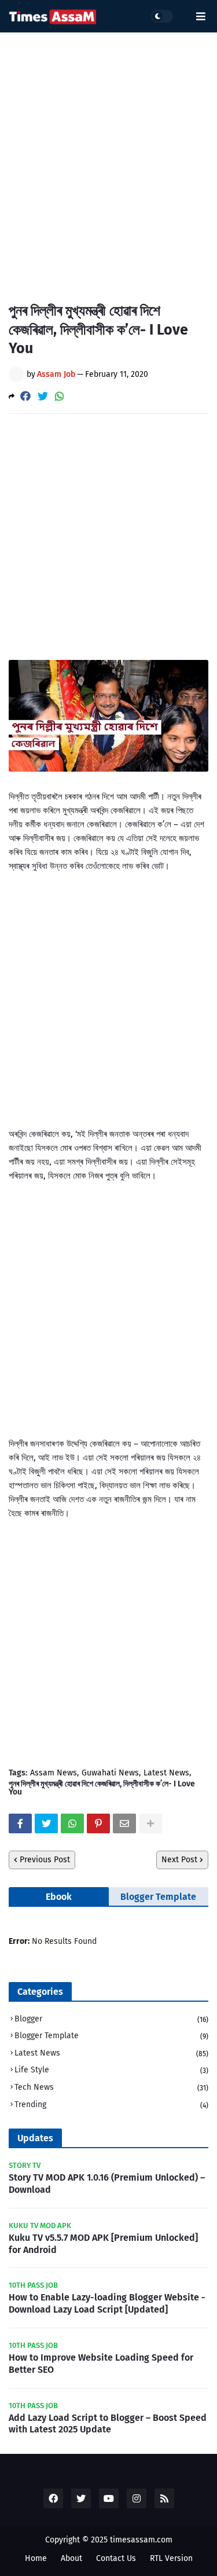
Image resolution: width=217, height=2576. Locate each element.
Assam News (54, 1773)
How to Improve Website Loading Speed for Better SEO (101, 2364)
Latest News (166, 1773)
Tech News (111, 2087)
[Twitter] (43, 396)
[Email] (124, 1823)
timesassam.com (141, 2540)
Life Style (111, 2070)
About (71, 2558)
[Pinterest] (98, 1823)
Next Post (179, 1860)
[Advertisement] (108, 158)
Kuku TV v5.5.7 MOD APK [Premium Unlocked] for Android (103, 2244)
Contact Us (116, 2558)
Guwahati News (110, 1773)
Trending (111, 2105)
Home (36, 2558)
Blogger (111, 2019)
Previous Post (45, 1860)
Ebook (59, 1897)
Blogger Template (158, 1897)
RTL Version (171, 2558)
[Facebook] (25, 396)
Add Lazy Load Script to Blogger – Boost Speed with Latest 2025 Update (108, 2424)
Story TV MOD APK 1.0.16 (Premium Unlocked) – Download (107, 2184)
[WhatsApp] (60, 396)
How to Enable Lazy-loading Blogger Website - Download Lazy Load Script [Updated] (107, 2303)
